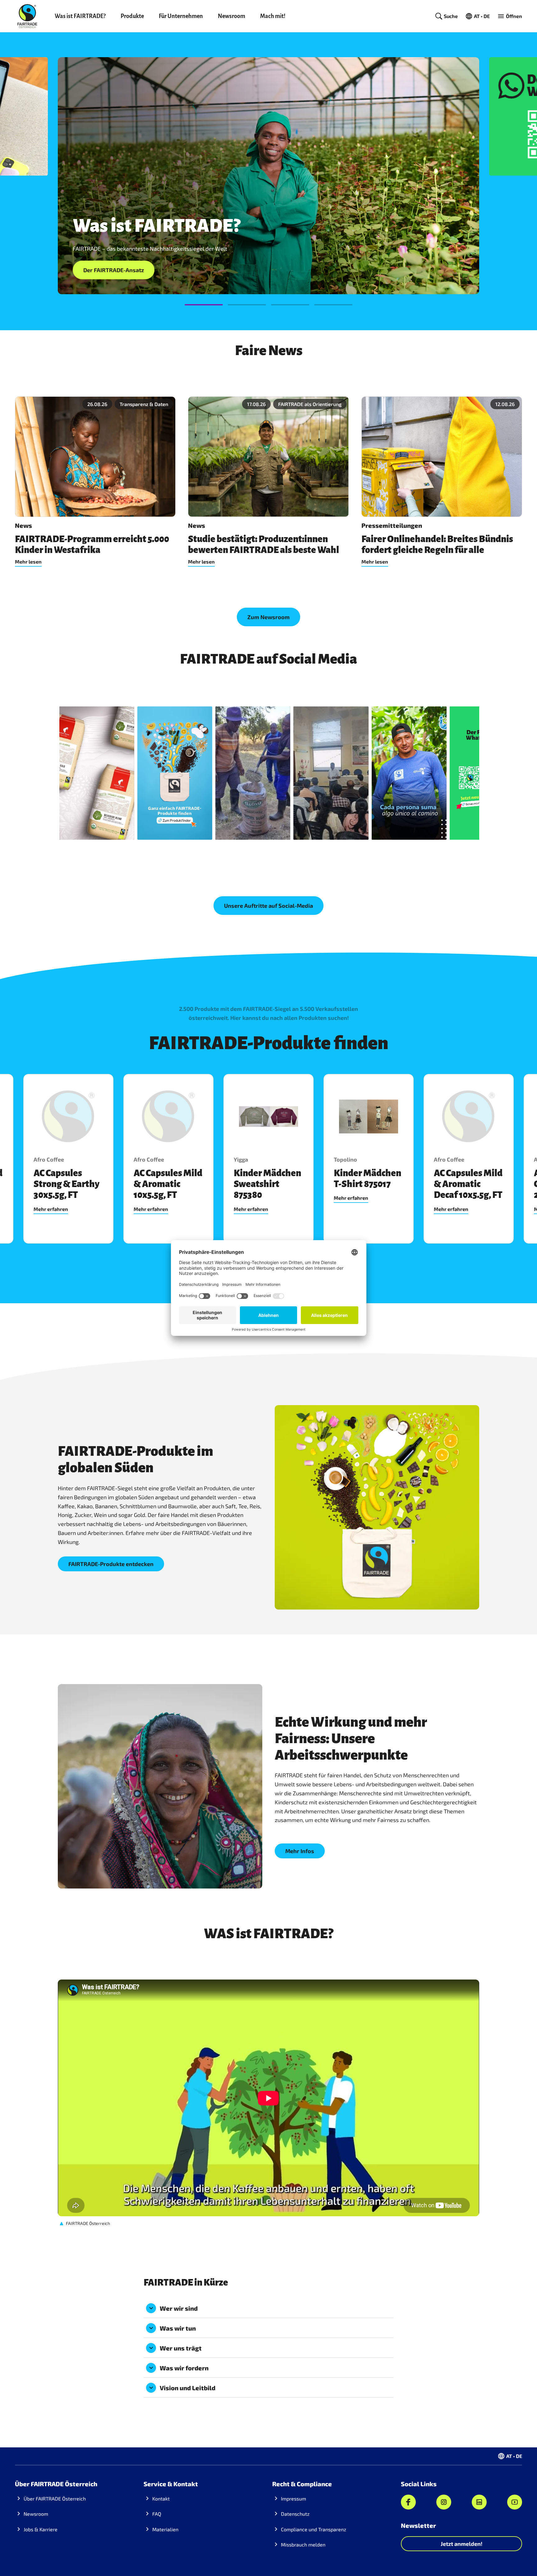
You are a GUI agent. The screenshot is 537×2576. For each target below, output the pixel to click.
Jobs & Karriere (41, 2529)
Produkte (132, 16)
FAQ (157, 2514)
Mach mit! (273, 16)
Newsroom (232, 16)
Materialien (165, 2529)
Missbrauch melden (303, 2544)
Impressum (294, 2498)
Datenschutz (295, 2514)
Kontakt (161, 2498)
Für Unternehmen (181, 16)
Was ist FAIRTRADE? (80, 16)
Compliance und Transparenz (314, 2529)
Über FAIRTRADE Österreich (55, 2498)
